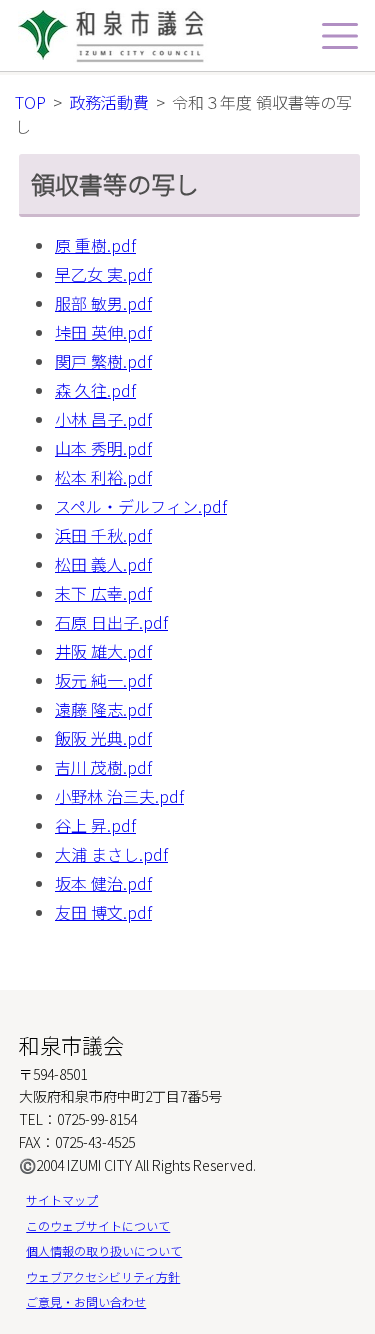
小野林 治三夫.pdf (119, 796)
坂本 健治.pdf (103, 883)
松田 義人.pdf (103, 564)
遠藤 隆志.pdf (103, 709)
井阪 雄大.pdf (103, 651)
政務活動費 (109, 102)
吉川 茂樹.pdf (103, 767)
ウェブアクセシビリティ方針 (103, 1276)
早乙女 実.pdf (103, 274)
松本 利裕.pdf (103, 477)
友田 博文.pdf (103, 912)
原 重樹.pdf (95, 245)
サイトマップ (62, 1199)
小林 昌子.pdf (103, 419)
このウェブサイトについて (98, 1225)
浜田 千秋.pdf (103, 535)
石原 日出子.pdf (111, 622)
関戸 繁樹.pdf (103, 361)
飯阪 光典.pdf (103, 738)
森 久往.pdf (95, 390)
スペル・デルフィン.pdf (141, 506)
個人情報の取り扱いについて (104, 1250)
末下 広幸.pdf (103, 593)
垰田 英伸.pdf (103, 332)
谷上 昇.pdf (95, 825)
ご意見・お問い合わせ (86, 1301)
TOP (30, 102)
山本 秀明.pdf (103, 448)
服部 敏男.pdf (103, 303)
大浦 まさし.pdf (111, 854)
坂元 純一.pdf (103, 680)
